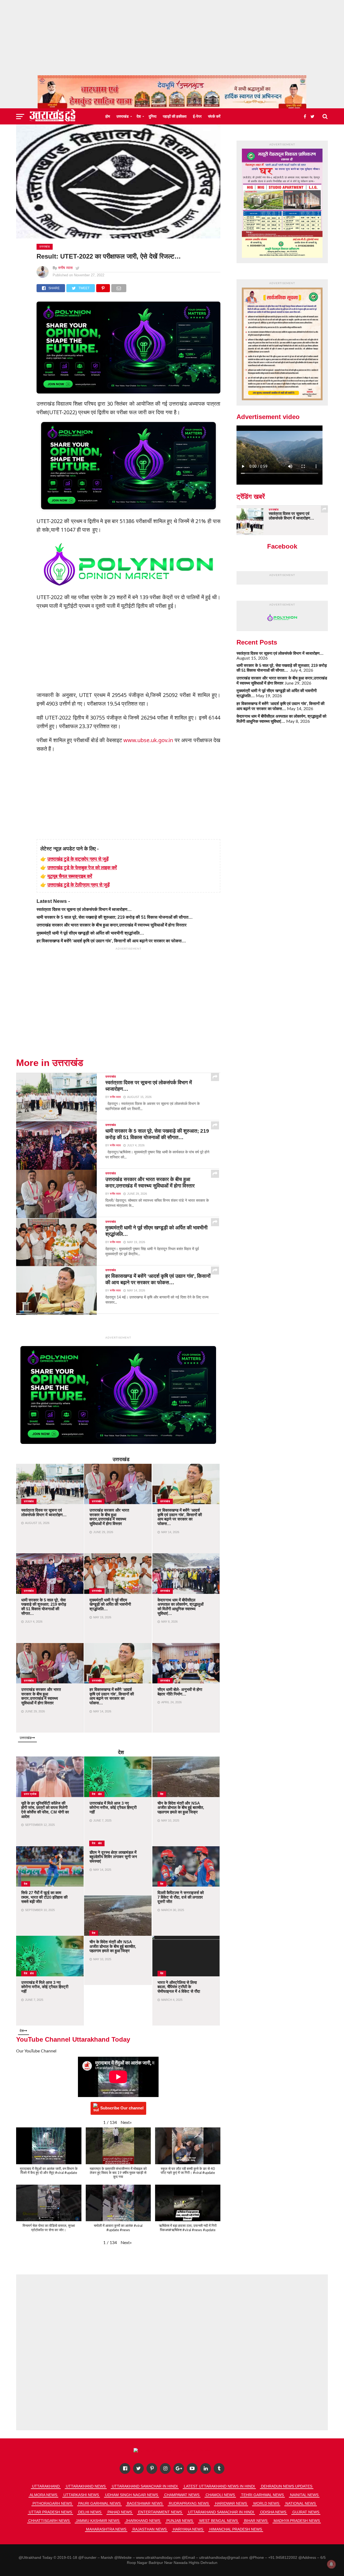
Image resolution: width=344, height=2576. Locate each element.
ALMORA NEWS (43, 2495)
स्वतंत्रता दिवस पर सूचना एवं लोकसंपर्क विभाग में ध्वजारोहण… (84, 909)
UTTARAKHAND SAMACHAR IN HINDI (145, 2486)
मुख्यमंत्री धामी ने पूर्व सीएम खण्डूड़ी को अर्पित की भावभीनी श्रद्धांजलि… (90, 933)
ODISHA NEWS (273, 2512)
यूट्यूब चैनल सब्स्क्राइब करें (70, 876)
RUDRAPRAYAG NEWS (189, 2503)
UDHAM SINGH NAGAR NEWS (132, 2495)
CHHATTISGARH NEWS (49, 2521)
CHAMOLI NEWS (220, 2495)
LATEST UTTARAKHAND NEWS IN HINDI (219, 2486)
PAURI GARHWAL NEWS (99, 2503)
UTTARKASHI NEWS (81, 2495)
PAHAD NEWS (120, 2512)
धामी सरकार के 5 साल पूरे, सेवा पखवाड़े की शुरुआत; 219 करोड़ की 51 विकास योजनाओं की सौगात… (115, 917)
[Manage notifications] (331, 2564)
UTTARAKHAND (46, 2486)
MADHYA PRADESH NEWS (297, 2521)
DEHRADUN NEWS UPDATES (287, 2486)
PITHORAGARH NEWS (52, 2503)
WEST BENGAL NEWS (218, 2521)
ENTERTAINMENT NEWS (160, 2512)
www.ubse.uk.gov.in (148, 740)
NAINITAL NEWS (304, 2495)
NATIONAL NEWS (301, 2503)
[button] (126, 2123)
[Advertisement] (172, 38)
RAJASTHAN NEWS (150, 2529)
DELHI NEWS (90, 2512)
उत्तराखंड (123, 116)
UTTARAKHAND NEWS (86, 2486)
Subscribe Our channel (122, 2108)
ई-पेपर (197, 116)
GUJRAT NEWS (306, 2512)
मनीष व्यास (65, 268)
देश (139, 116)
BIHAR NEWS (256, 2521)
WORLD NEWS (266, 2503)
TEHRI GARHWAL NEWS (262, 2495)
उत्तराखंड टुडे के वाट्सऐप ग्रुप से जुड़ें (78, 859)
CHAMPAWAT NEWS (182, 2495)
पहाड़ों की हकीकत (175, 116)
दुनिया (153, 116)
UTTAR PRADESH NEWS (50, 2512)
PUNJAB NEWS (180, 2521)
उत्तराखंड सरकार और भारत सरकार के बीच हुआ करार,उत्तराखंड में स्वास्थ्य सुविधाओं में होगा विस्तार (112, 925)
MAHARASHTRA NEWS (106, 2529)
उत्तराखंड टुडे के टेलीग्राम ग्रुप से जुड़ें (78, 885)
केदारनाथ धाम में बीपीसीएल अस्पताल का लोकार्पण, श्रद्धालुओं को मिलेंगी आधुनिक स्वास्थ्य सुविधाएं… (281, 719)
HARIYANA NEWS (188, 2529)
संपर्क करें (214, 116)
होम (108, 116)
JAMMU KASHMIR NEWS (98, 2521)
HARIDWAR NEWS (231, 2503)
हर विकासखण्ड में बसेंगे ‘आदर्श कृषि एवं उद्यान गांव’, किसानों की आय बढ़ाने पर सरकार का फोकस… (111, 941)
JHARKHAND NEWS (143, 2521)
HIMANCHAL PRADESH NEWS (236, 2529)
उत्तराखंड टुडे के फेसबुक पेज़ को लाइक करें (82, 867)
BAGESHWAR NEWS (145, 2503)
